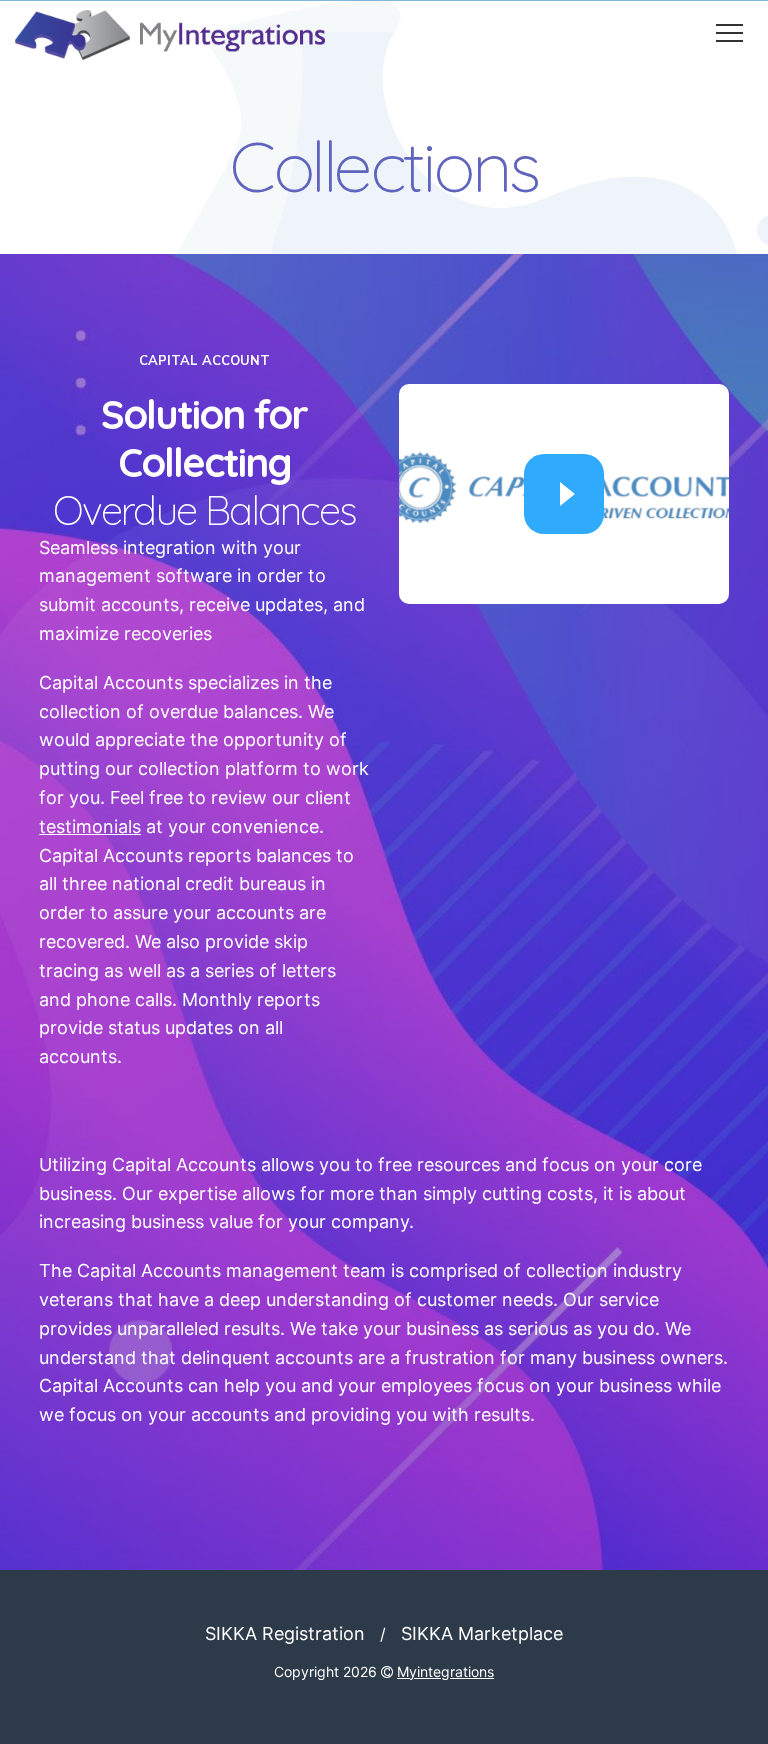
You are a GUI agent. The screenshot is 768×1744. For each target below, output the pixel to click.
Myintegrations (445, 1671)
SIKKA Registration (285, 1633)
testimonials (90, 826)
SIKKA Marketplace (482, 1633)
